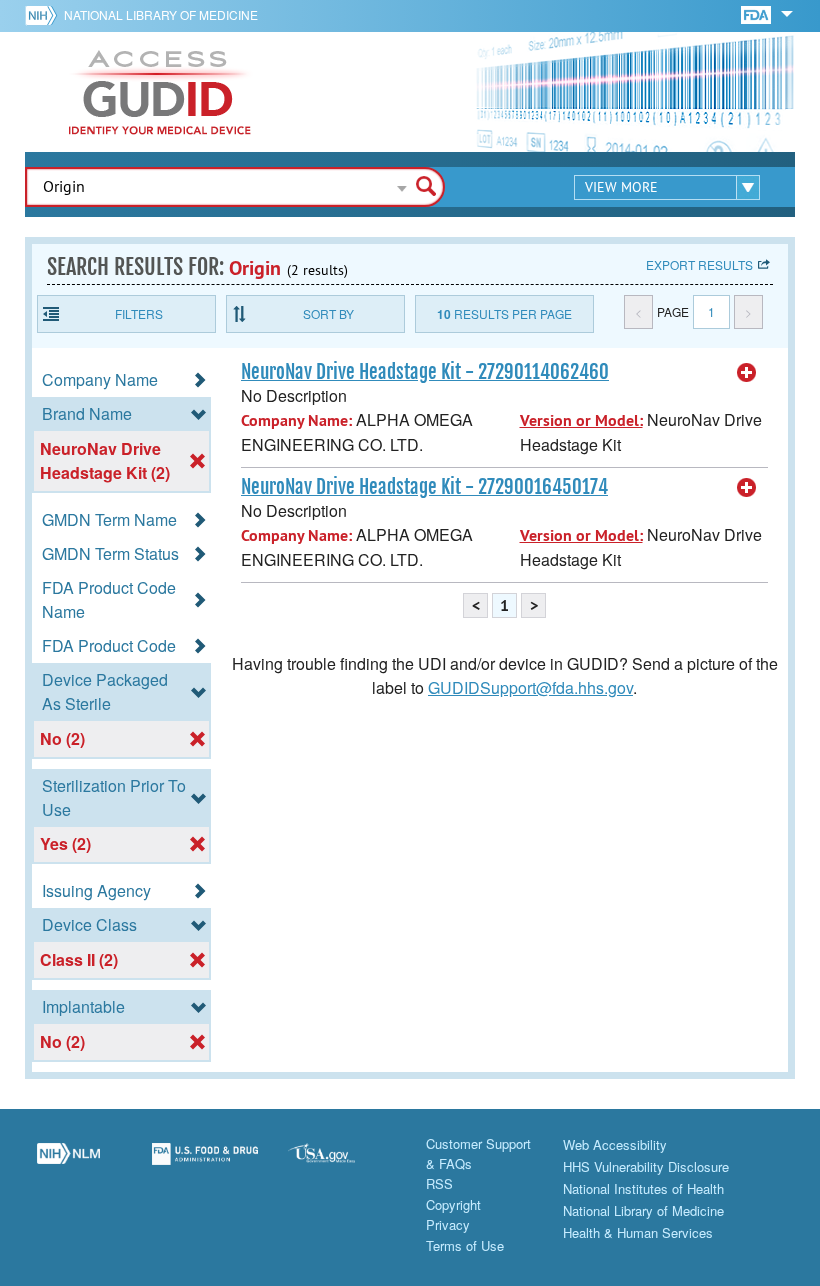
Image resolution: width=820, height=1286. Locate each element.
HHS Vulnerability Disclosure (646, 1166)
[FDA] (757, 13)
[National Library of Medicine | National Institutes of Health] (68, 1165)
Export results (699, 264)
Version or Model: (581, 420)
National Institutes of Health (643, 1188)
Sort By (328, 313)
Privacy (448, 1224)
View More (621, 187)
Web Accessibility (615, 1144)
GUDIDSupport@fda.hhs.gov (530, 687)
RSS (439, 1183)
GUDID (160, 92)
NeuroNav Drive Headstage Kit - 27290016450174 (424, 487)
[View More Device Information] (747, 373)
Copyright (453, 1204)
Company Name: (296, 420)
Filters (139, 313)
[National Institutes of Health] (44, 15)
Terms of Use (465, 1245)
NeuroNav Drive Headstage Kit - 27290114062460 (425, 372)
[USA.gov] (341, 1165)
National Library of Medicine (161, 14)
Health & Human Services (638, 1232)
